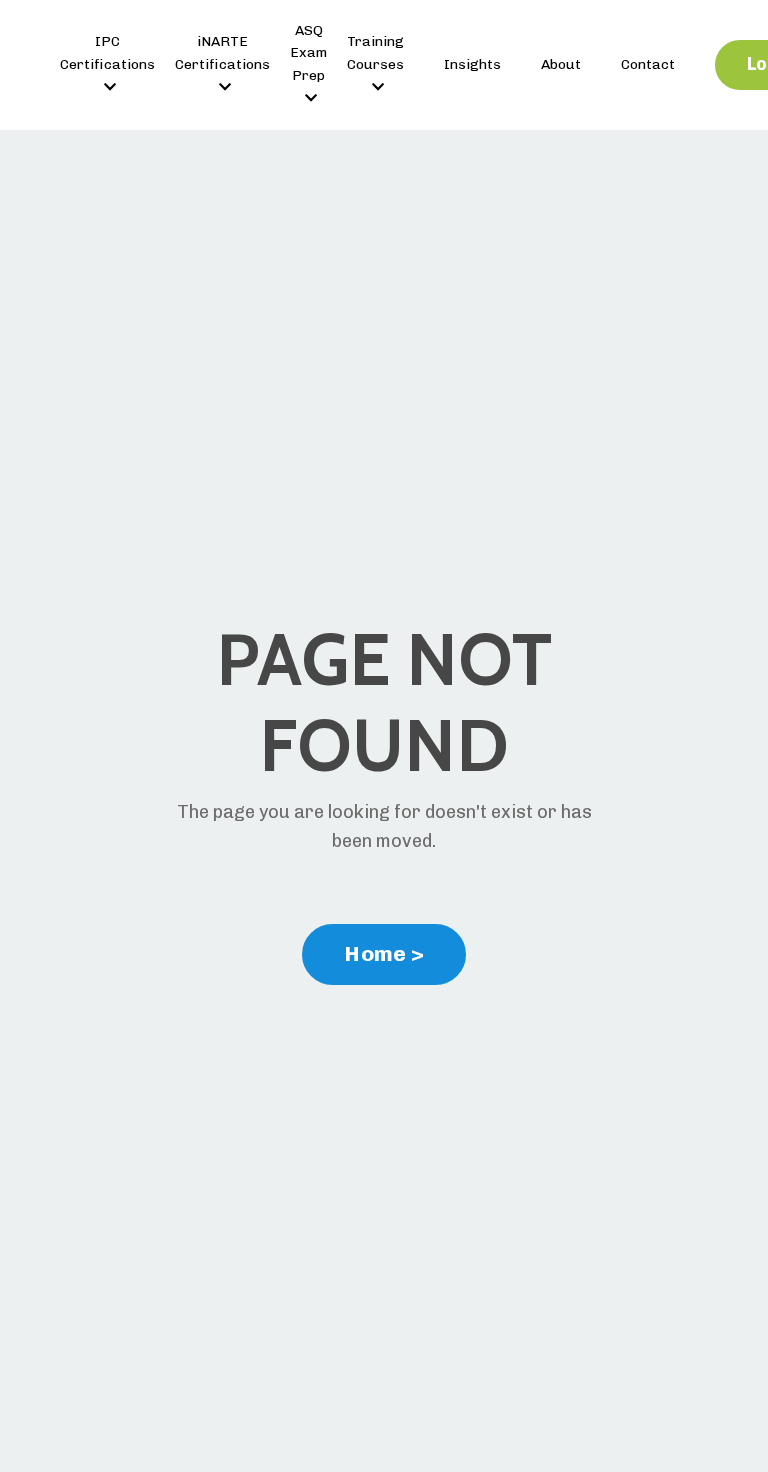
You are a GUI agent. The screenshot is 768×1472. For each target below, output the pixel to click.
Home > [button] (384, 953)
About (561, 64)
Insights (472, 64)
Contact (648, 64)
